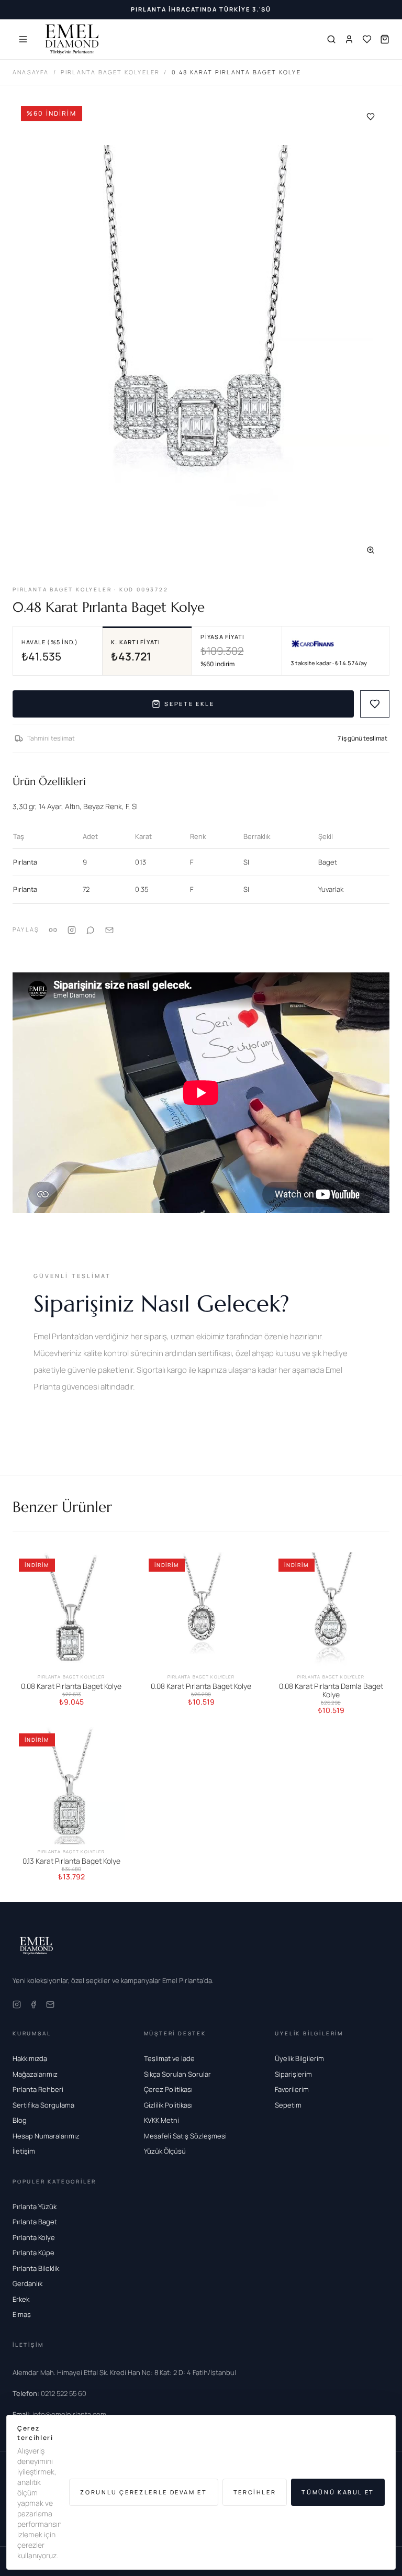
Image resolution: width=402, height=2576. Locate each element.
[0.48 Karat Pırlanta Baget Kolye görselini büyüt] (201, 333)
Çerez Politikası (168, 2089)
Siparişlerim (293, 2074)
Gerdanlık (27, 2283)
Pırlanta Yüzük (35, 2207)
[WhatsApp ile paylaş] (91, 929)
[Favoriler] (367, 39)
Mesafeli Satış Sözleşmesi (185, 2136)
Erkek (21, 2299)
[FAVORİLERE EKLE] (375, 704)
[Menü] (23, 39)
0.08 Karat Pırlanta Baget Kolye (71, 1686)
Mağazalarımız (35, 2074)
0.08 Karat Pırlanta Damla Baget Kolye (331, 1690)
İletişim (24, 2151)
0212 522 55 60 (49, 2393)
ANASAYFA (31, 72)
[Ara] (331, 39)
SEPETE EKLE (189, 704)
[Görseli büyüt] (371, 550)
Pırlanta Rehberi (38, 2089)
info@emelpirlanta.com (59, 2414)
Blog (20, 2120)
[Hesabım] (349, 39)
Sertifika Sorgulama (43, 2105)
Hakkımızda (30, 2058)
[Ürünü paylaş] (72, 929)
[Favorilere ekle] (371, 117)
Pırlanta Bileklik (36, 2268)
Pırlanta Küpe (33, 2253)
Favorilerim (292, 2089)
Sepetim (288, 2105)
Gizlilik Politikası (168, 2105)
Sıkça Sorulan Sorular (177, 2074)
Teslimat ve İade (169, 2058)
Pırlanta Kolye (34, 2237)
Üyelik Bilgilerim (299, 2058)
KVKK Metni (161, 2120)
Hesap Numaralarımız (46, 2136)
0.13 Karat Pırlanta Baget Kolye (71, 1861)
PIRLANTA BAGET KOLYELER (110, 72)
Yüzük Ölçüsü (165, 2151)
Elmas (22, 2314)
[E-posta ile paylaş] (109, 929)
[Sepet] (385, 39)
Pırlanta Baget (35, 2222)
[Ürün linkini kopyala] (53, 929)
